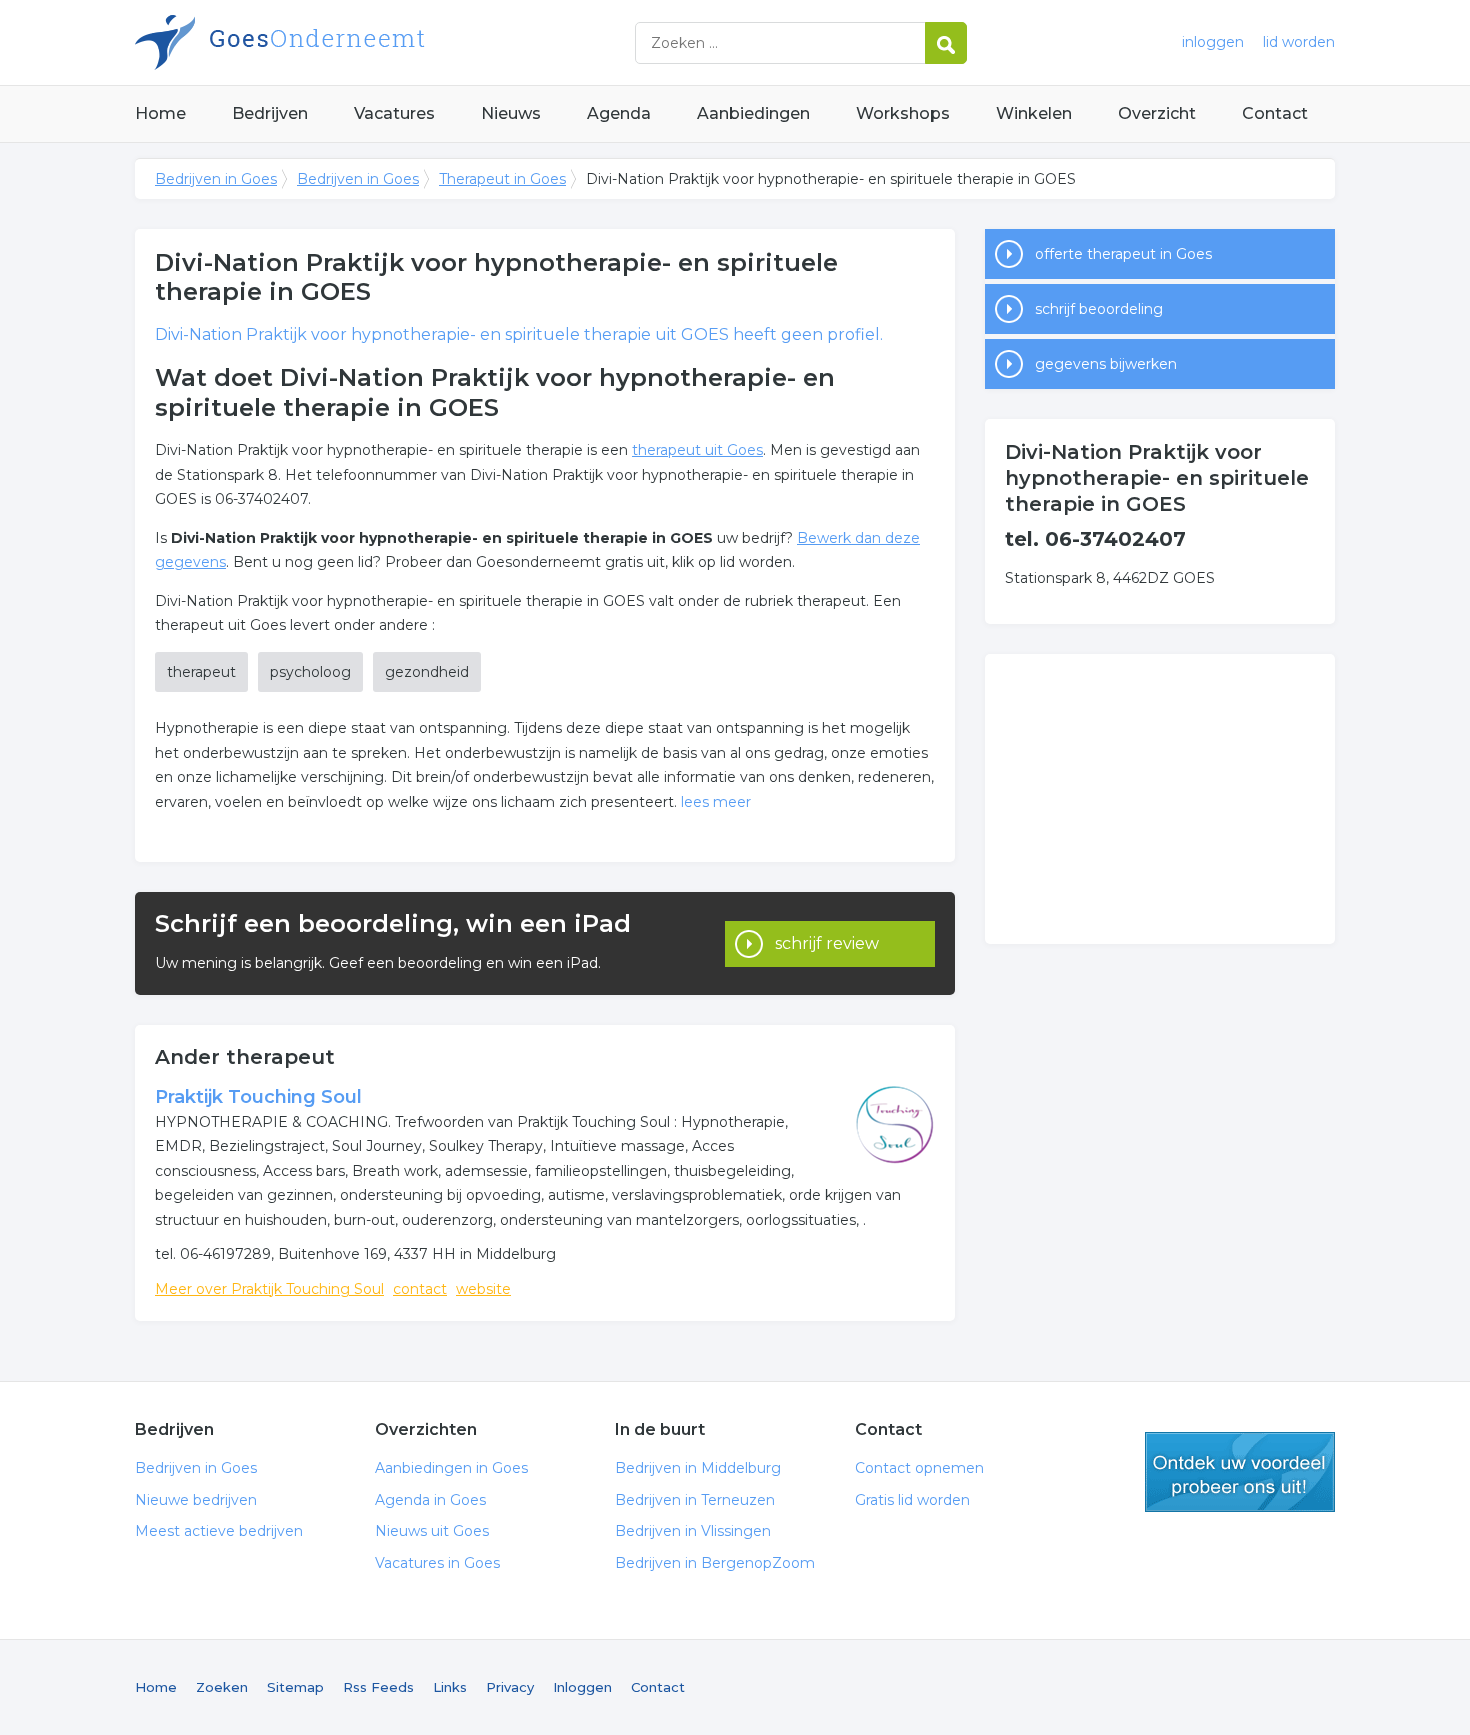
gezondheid (427, 672)
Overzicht (1157, 113)
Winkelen (1034, 113)
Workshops (903, 113)
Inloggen (582, 1687)
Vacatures (394, 113)
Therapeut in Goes (502, 179)
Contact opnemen (919, 1468)
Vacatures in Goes (437, 1563)
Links (450, 1687)
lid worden (1299, 42)
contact (420, 1289)
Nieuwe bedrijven (196, 1500)
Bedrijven (270, 113)
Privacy (510, 1687)
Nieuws (511, 113)
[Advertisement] (1160, 799)
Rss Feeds (378, 1687)
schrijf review (827, 943)
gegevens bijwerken (1106, 364)
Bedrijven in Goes (385, 42)
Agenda (619, 113)
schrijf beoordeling (1099, 309)
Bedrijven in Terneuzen (695, 1500)
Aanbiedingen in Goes (451, 1468)
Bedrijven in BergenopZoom (715, 1563)
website (483, 1289)
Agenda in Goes (430, 1500)
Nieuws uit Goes (432, 1531)
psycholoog (310, 672)
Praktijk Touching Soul (258, 1097)
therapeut (201, 672)
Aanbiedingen (753, 113)
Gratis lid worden (912, 1500)
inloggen (1213, 42)
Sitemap (295, 1687)
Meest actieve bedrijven (219, 1531)
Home (160, 113)
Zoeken (222, 1687)
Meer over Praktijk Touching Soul (269, 1289)
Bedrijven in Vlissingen (693, 1531)
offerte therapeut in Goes (1123, 254)
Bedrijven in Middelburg (698, 1468)
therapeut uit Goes (697, 450)
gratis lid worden (1240, 1472)
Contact (1275, 113)
